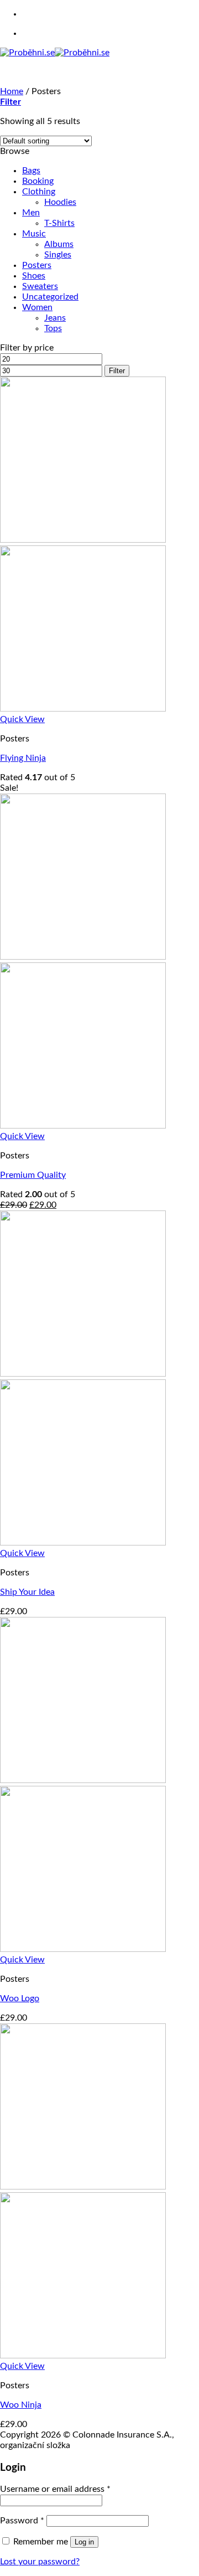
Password (22, 2521)
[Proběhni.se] (55, 53)
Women (37, 307)
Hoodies (60, 202)
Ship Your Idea (27, 1592)
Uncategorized (50, 297)
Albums (59, 244)
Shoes (34, 276)
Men (31, 213)
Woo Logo (20, 1998)
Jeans (55, 318)
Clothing (39, 192)
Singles (58, 255)
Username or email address (55, 2489)
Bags (31, 171)
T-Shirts (59, 223)
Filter (117, 371)
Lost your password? (40, 2562)
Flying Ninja (23, 758)
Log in (84, 2542)
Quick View (22, 719)
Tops (53, 328)
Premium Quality (33, 1175)
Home (12, 91)
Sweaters (40, 286)
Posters (37, 265)
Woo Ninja (21, 2405)
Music (34, 234)
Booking (38, 181)
